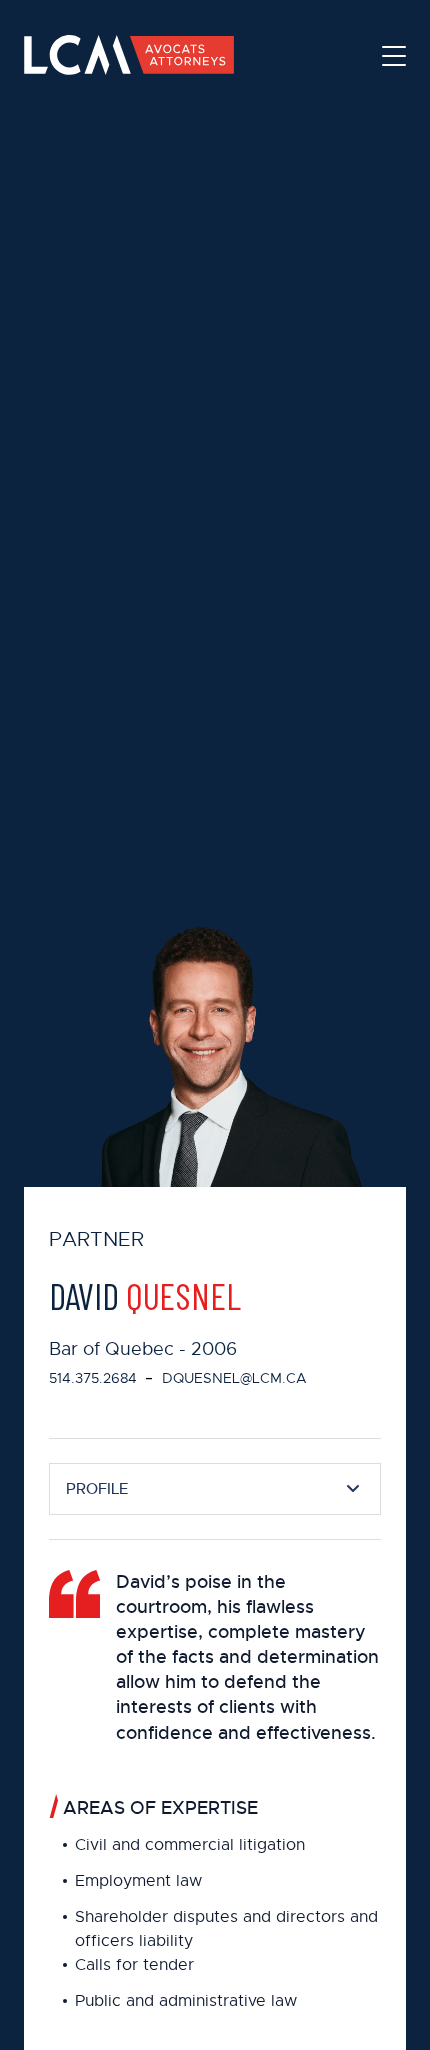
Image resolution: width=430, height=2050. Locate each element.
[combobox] (215, 1489)
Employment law (138, 1881)
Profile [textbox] (97, 1488)
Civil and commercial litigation (190, 1845)
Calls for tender (134, 1965)
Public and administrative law (186, 2001)
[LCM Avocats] (129, 55)
